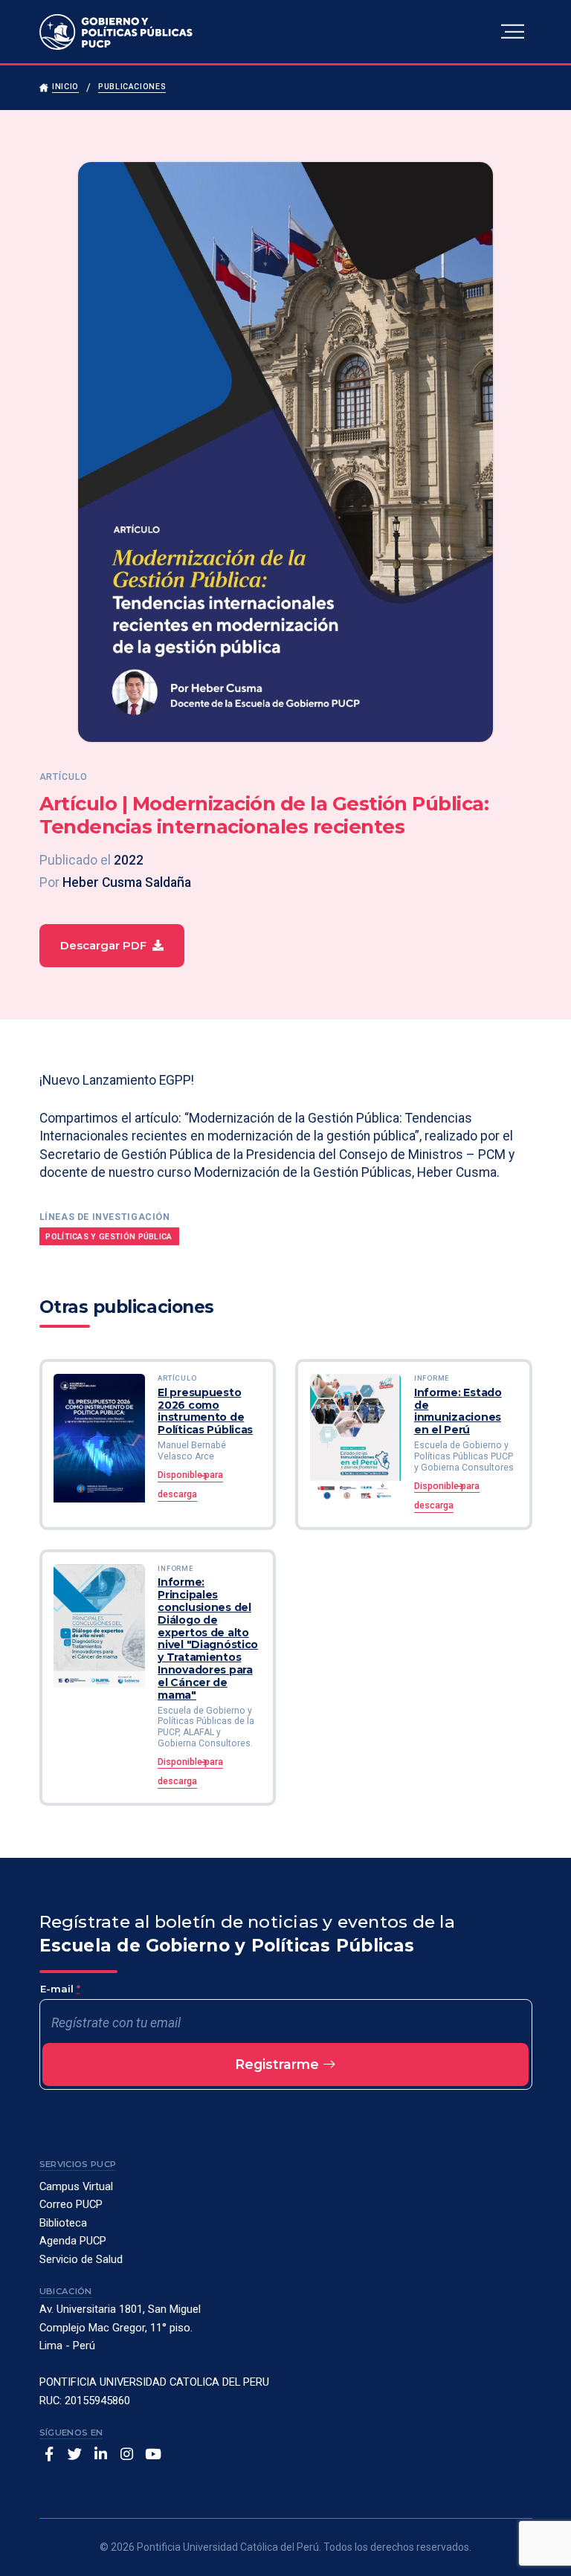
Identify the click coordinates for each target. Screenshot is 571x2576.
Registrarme (279, 2064)
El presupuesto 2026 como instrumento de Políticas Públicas (205, 1411)
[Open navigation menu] (513, 32)
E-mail (60, 1989)
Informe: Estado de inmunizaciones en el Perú (458, 1411)
